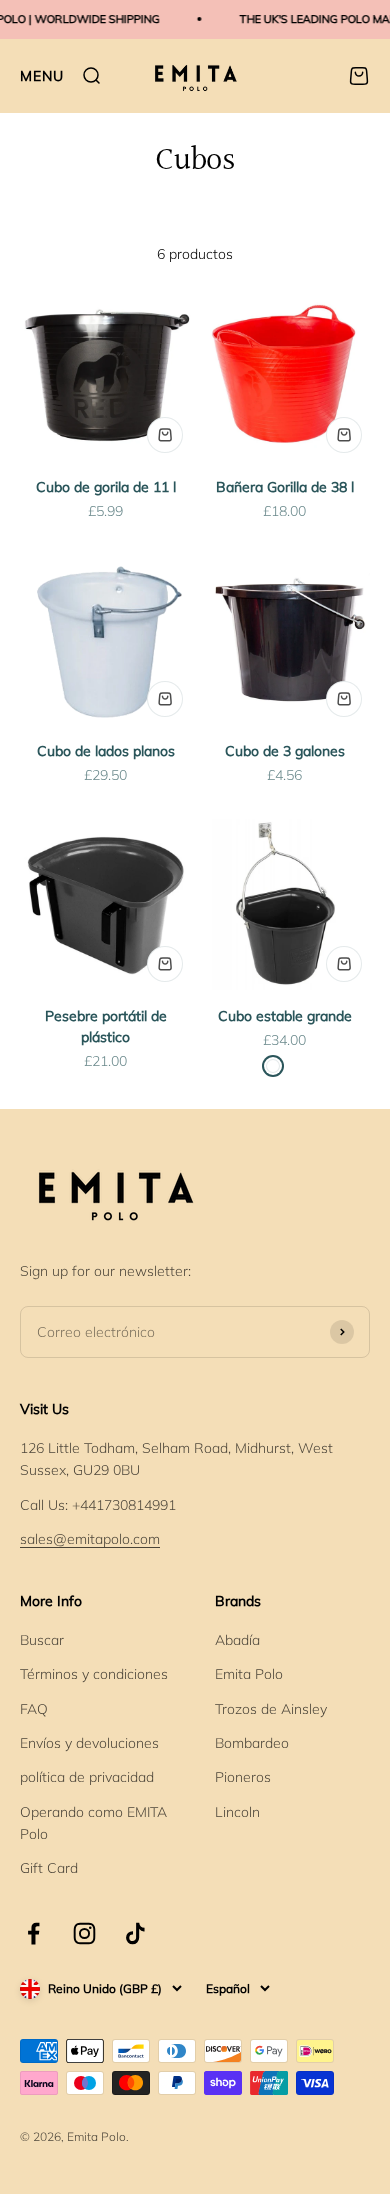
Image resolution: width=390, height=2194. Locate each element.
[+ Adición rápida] (165, 435)
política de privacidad (87, 1777)
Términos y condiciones (94, 1674)
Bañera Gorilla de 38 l (285, 487)
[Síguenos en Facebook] (33, 1933)
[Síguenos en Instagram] (84, 1933)
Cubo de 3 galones (285, 751)
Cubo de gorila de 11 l (106, 487)
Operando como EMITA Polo (93, 1823)
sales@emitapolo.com (90, 1539)
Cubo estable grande (285, 1016)
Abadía (237, 1640)
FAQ (34, 1709)
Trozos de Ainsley (271, 1709)
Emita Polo (249, 1674)
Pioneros (243, 1777)
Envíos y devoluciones (89, 1743)
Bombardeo (252, 1743)
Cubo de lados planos (106, 751)
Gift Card (49, 1868)
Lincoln (237, 1812)
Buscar (42, 1640)
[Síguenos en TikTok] (135, 1933)
